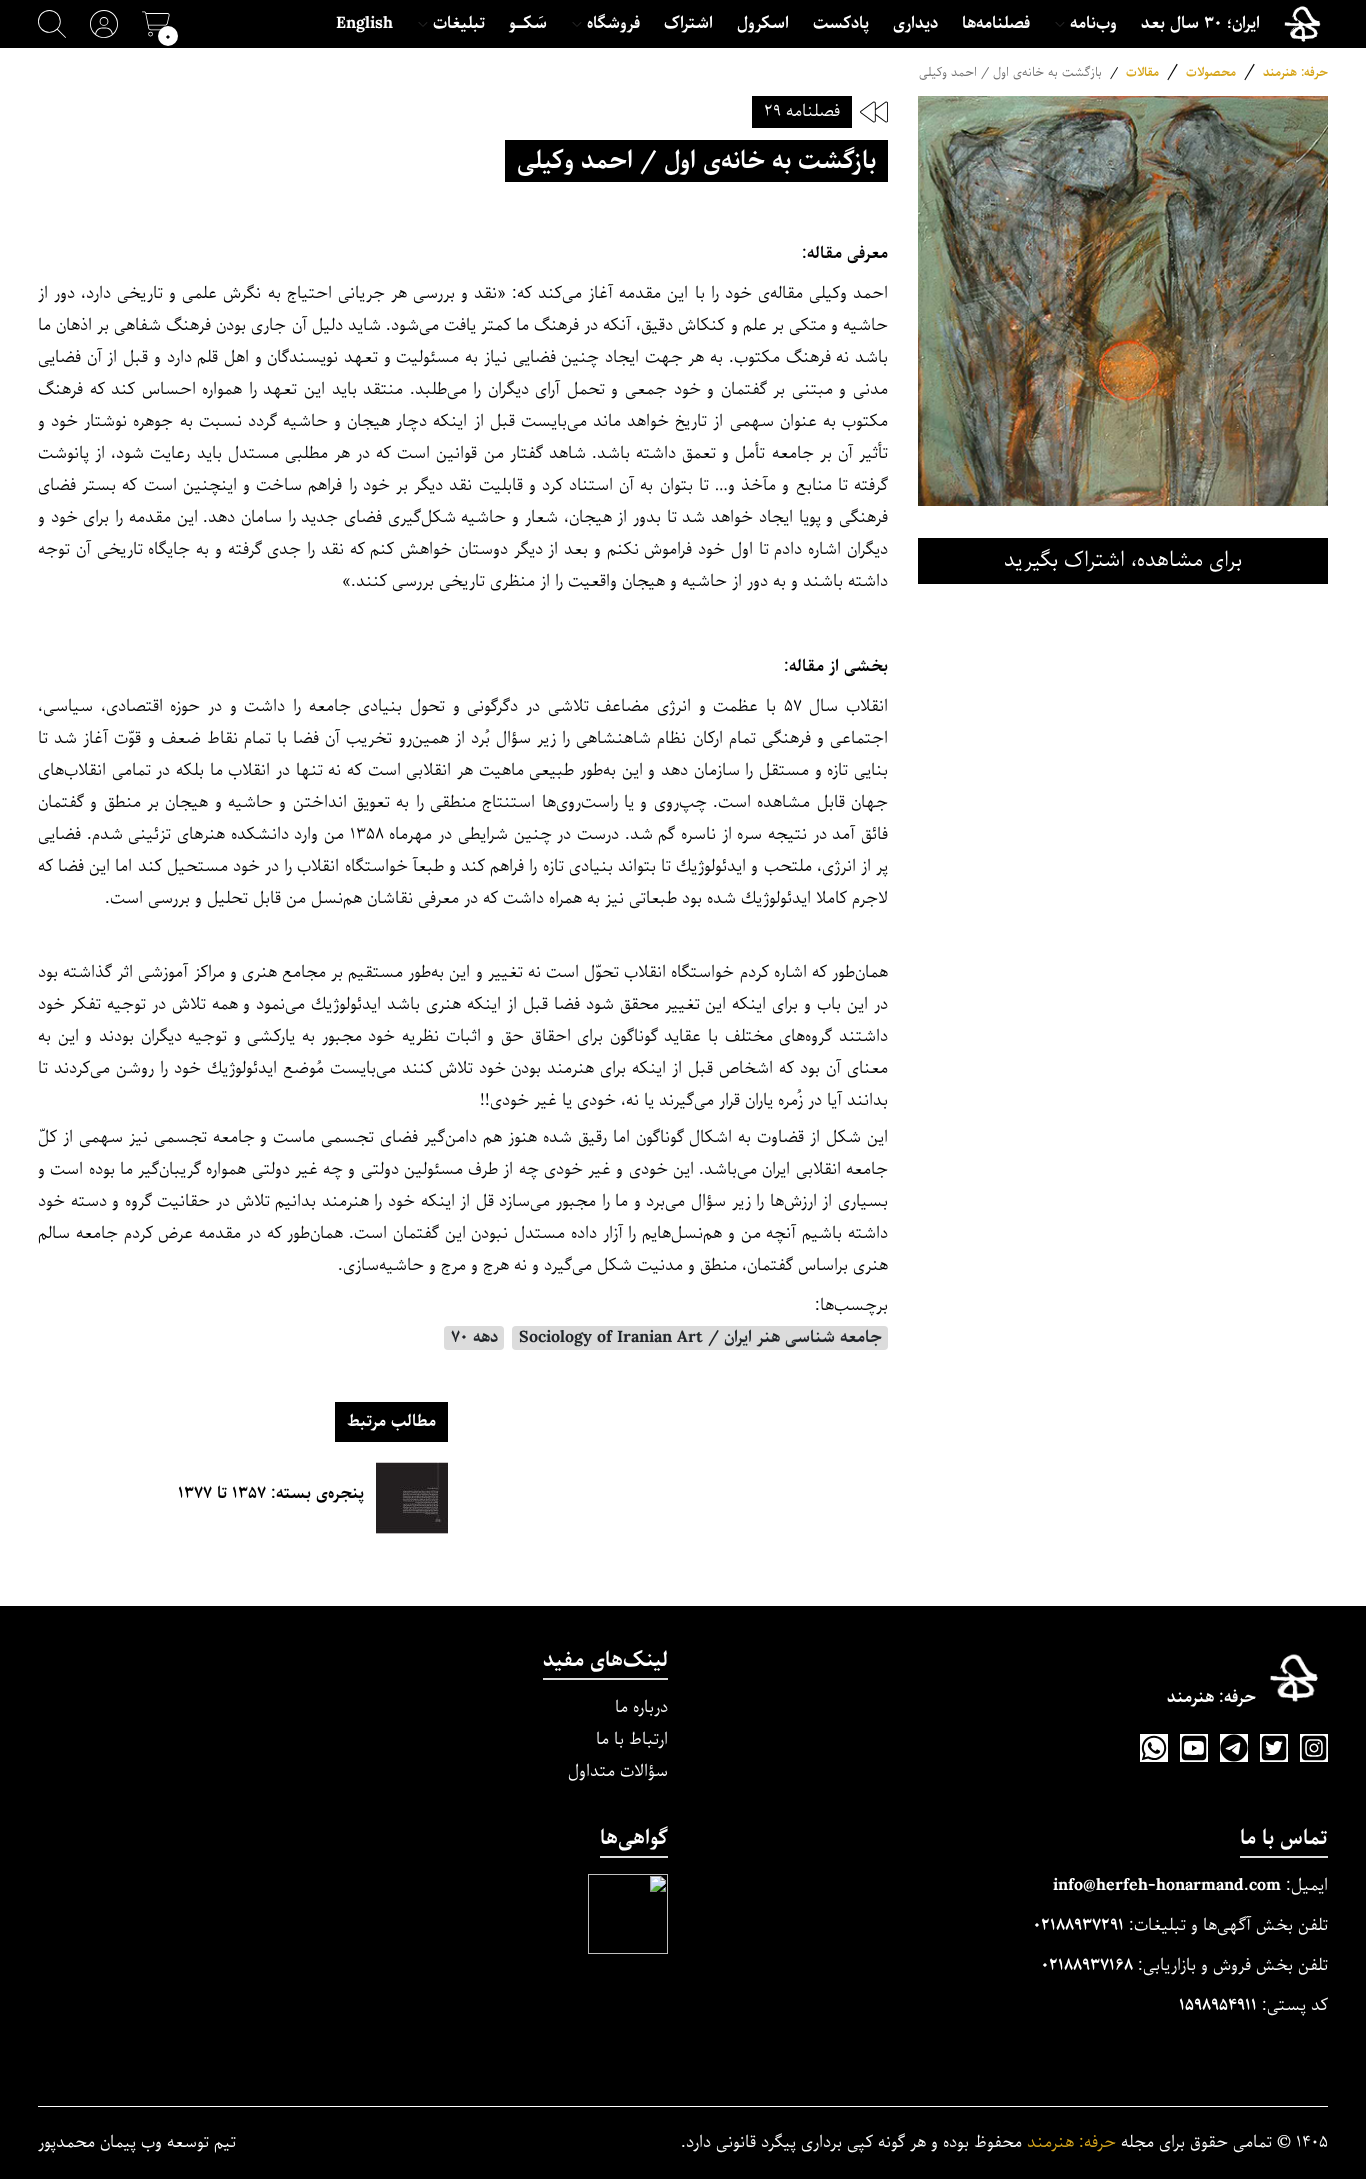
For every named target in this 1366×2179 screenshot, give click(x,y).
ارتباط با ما (632, 1739)
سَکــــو (528, 24)
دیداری (915, 24)
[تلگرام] (1234, 1748)
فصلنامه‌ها (996, 24)
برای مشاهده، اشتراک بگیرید (1123, 560)
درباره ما (641, 1707)
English (364, 24)
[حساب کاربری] (104, 24)
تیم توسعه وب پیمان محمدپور (137, 2143)
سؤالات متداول (618, 1771)
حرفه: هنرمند (1295, 72)
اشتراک (688, 24)
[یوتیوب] (1194, 1748)
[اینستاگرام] (1314, 1748)
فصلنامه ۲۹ (802, 111)
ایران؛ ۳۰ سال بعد (1200, 24)
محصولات (1211, 72)
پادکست (841, 24)
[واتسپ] (1154, 1748)
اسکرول (763, 24)
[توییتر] (1274, 1748)
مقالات (1142, 72)
